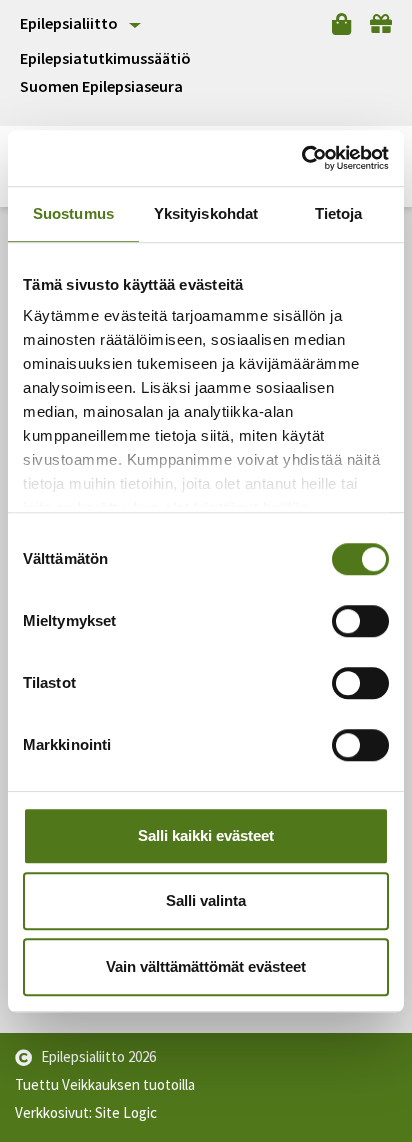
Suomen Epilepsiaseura (101, 86)
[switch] (360, 621)
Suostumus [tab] (73, 213)
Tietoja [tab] (339, 213)
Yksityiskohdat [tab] (206, 213)
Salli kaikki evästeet (206, 835)
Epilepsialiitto (69, 23)
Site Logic (126, 1112)
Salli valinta (206, 900)
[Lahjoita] (381, 24)
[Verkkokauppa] (341, 24)
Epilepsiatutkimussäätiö (105, 58)
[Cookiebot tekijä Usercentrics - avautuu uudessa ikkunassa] (301, 158)
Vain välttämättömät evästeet (206, 966)
